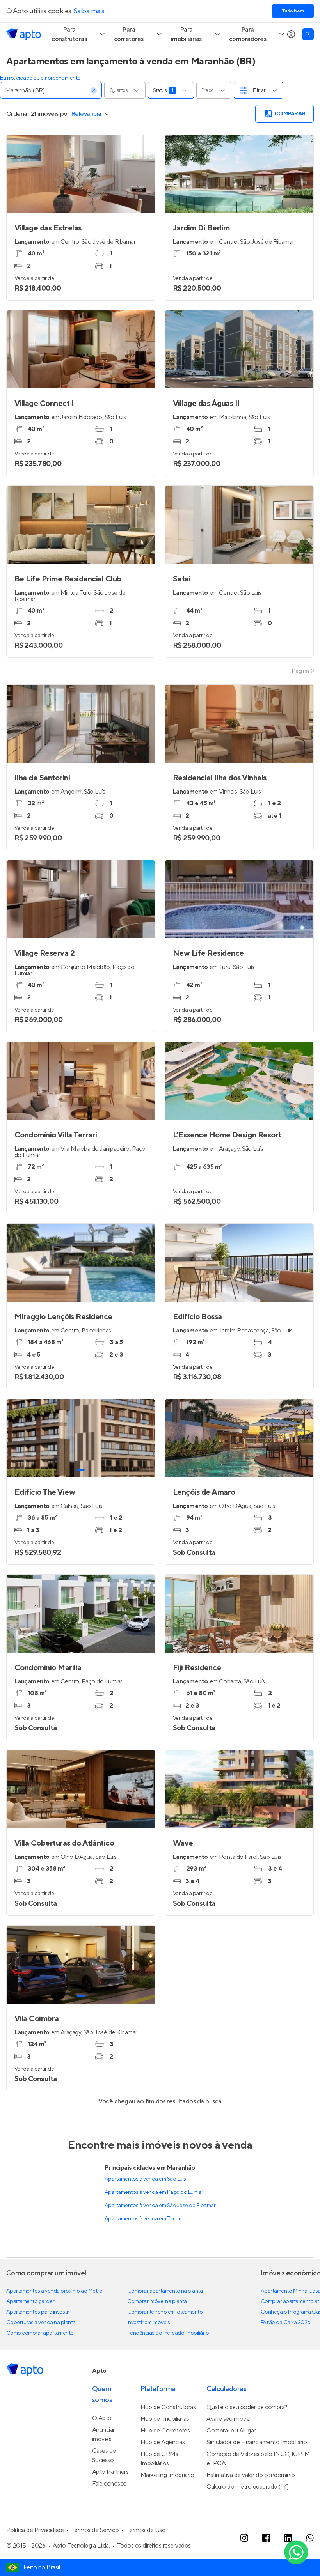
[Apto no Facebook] (266, 2538)
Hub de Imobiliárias (165, 2419)
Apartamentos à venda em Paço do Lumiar (154, 2192)
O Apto (102, 2418)
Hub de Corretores (165, 2431)
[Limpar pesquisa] (94, 90)
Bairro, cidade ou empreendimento (40, 78)
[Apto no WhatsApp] (310, 2538)
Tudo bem (293, 11)
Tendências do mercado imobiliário (168, 2333)
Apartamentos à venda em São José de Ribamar (160, 2206)
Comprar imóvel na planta (157, 2301)
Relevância (86, 114)
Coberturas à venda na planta (41, 2323)
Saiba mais (89, 11)
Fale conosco (109, 2484)
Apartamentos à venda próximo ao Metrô (54, 2291)
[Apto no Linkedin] (288, 2538)
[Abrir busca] (308, 34)
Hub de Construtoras (168, 2407)
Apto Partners (110, 2472)
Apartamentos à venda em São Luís (145, 2179)
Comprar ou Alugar (231, 2431)
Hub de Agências (163, 2442)
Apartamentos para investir (38, 2312)
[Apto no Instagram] (244, 2538)
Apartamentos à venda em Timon (143, 2219)
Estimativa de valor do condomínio (251, 2475)
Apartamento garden (31, 2301)
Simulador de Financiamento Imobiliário (257, 2442)
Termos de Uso (146, 2530)
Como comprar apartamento (40, 2333)
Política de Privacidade (35, 2530)
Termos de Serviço (95, 2530)
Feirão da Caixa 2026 (286, 2323)
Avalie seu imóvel (228, 2419)
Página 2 (303, 671)
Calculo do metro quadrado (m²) (247, 2487)
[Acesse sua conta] (291, 34)
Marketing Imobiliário (167, 2475)
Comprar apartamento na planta (165, 2291)
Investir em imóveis (149, 2323)
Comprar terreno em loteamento (165, 2312)
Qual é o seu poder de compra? (247, 2407)
